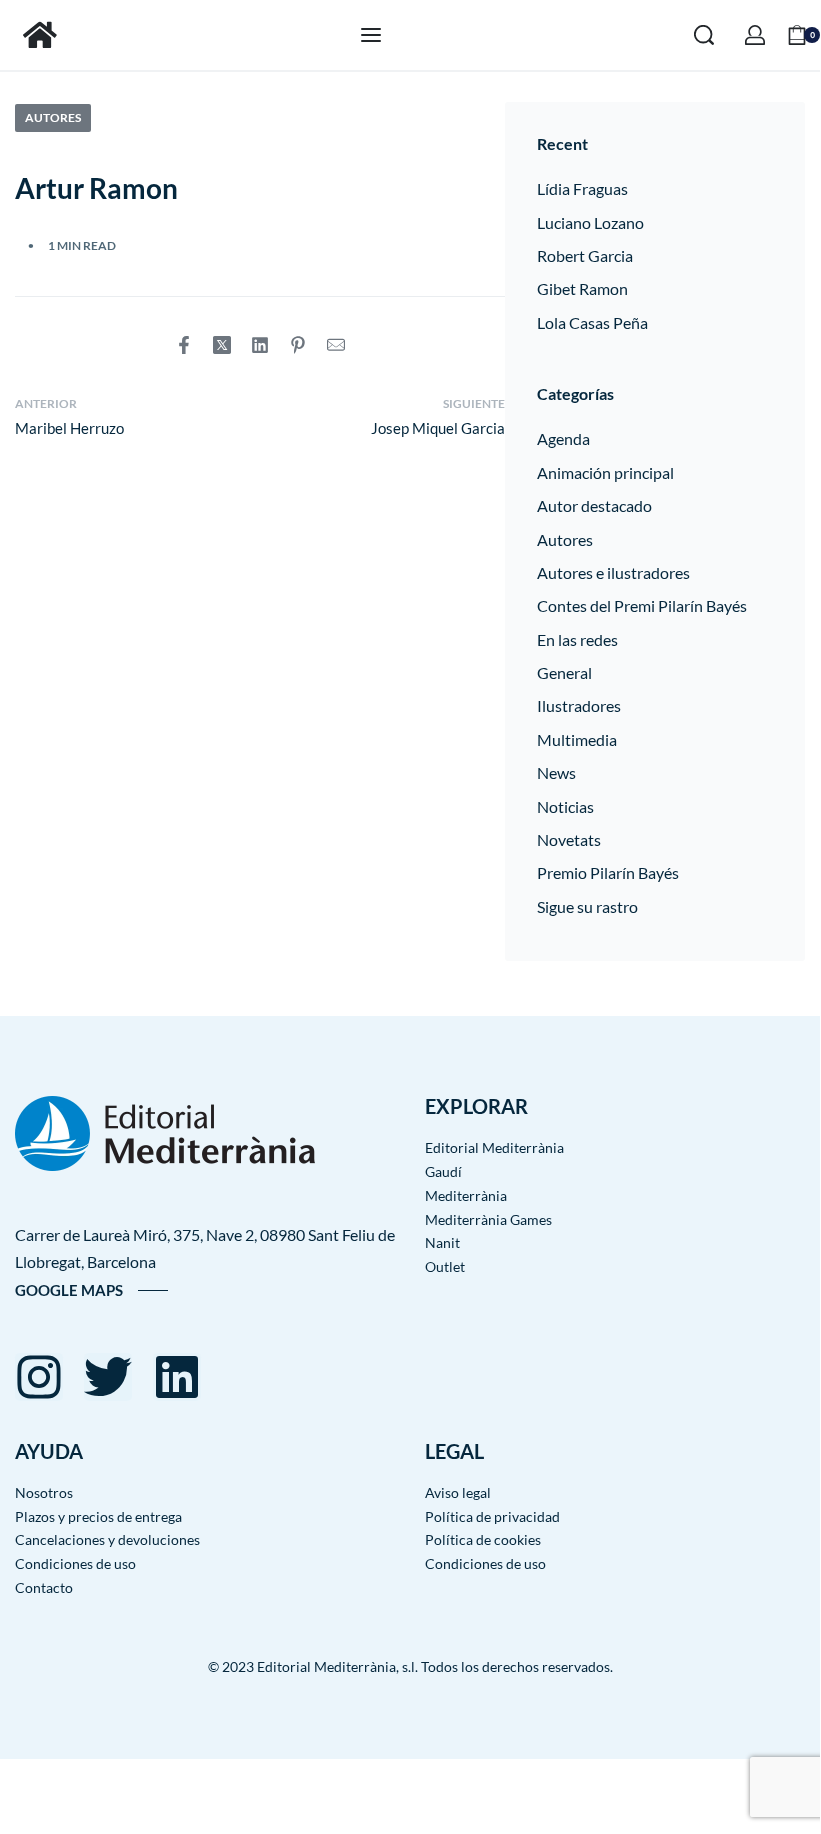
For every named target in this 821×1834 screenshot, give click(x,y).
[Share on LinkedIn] (260, 345)
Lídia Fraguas (582, 188)
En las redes (577, 639)
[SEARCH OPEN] (704, 35)
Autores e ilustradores (613, 572)
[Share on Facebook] (184, 345)
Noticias (565, 806)
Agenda (563, 438)
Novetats (569, 839)
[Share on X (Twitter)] (222, 345)
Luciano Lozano (590, 222)
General (564, 672)
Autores (53, 117)
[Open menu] (371, 35)
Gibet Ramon (582, 288)
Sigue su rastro (587, 906)
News (556, 772)
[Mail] (336, 345)
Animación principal (605, 472)
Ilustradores (579, 705)
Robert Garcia (585, 255)
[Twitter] (108, 1377)
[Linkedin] (177, 1377)
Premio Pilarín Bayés (608, 872)
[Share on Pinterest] (298, 345)
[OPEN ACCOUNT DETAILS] (755, 35)
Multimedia (577, 739)
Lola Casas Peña (592, 322)
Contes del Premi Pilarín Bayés (642, 605)
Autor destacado (594, 505)
